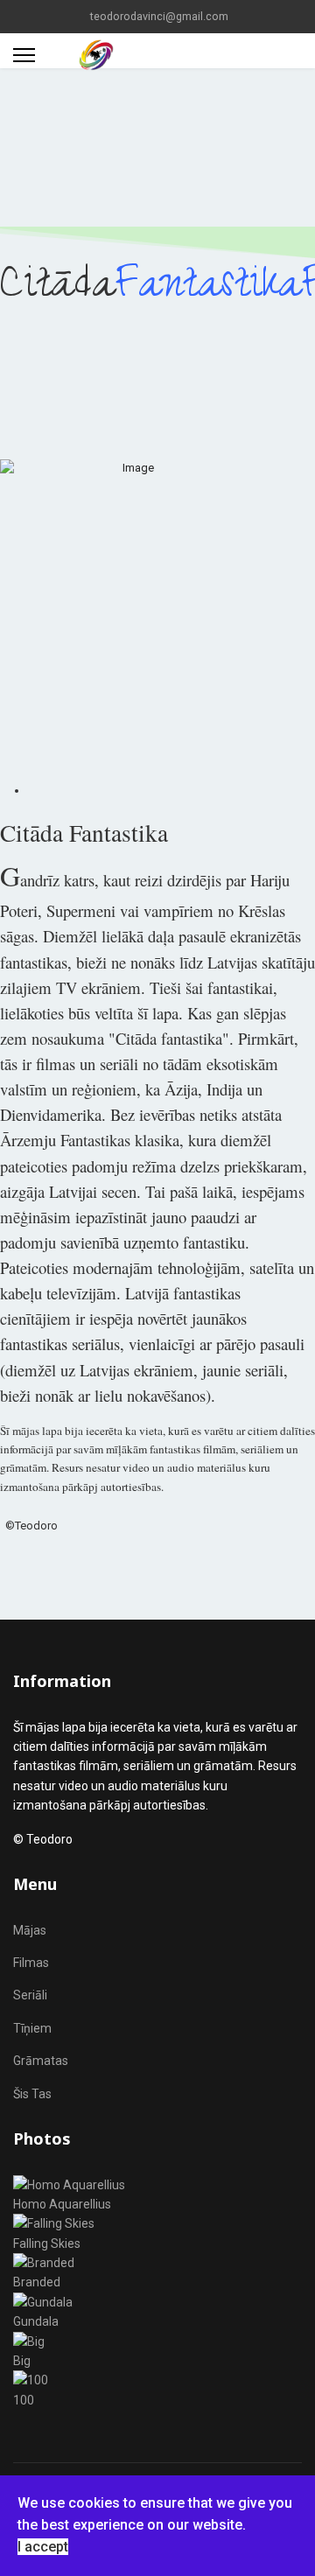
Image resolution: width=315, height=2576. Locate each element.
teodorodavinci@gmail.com (159, 16)
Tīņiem (32, 2028)
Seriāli (30, 1995)
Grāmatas (41, 2061)
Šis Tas (32, 2094)
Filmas (31, 1963)
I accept (43, 2547)
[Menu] (24, 55)
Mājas (30, 1930)
